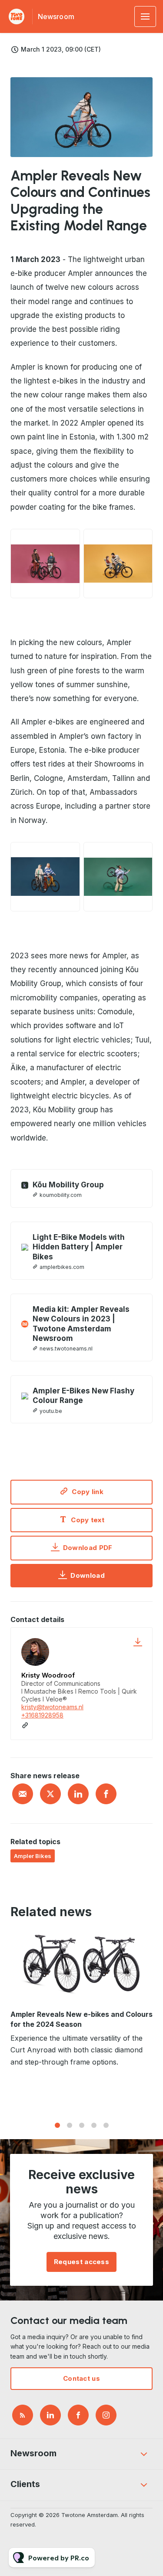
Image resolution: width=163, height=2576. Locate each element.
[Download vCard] (138, 1642)
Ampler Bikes (33, 1856)
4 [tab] (94, 2125)
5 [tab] (106, 2125)
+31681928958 (42, 1715)
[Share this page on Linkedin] (78, 1794)
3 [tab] (82, 2125)
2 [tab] (70, 2125)
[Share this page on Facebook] (106, 1794)
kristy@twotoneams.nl (52, 1707)
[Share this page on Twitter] (50, 1794)
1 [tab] (57, 2125)
